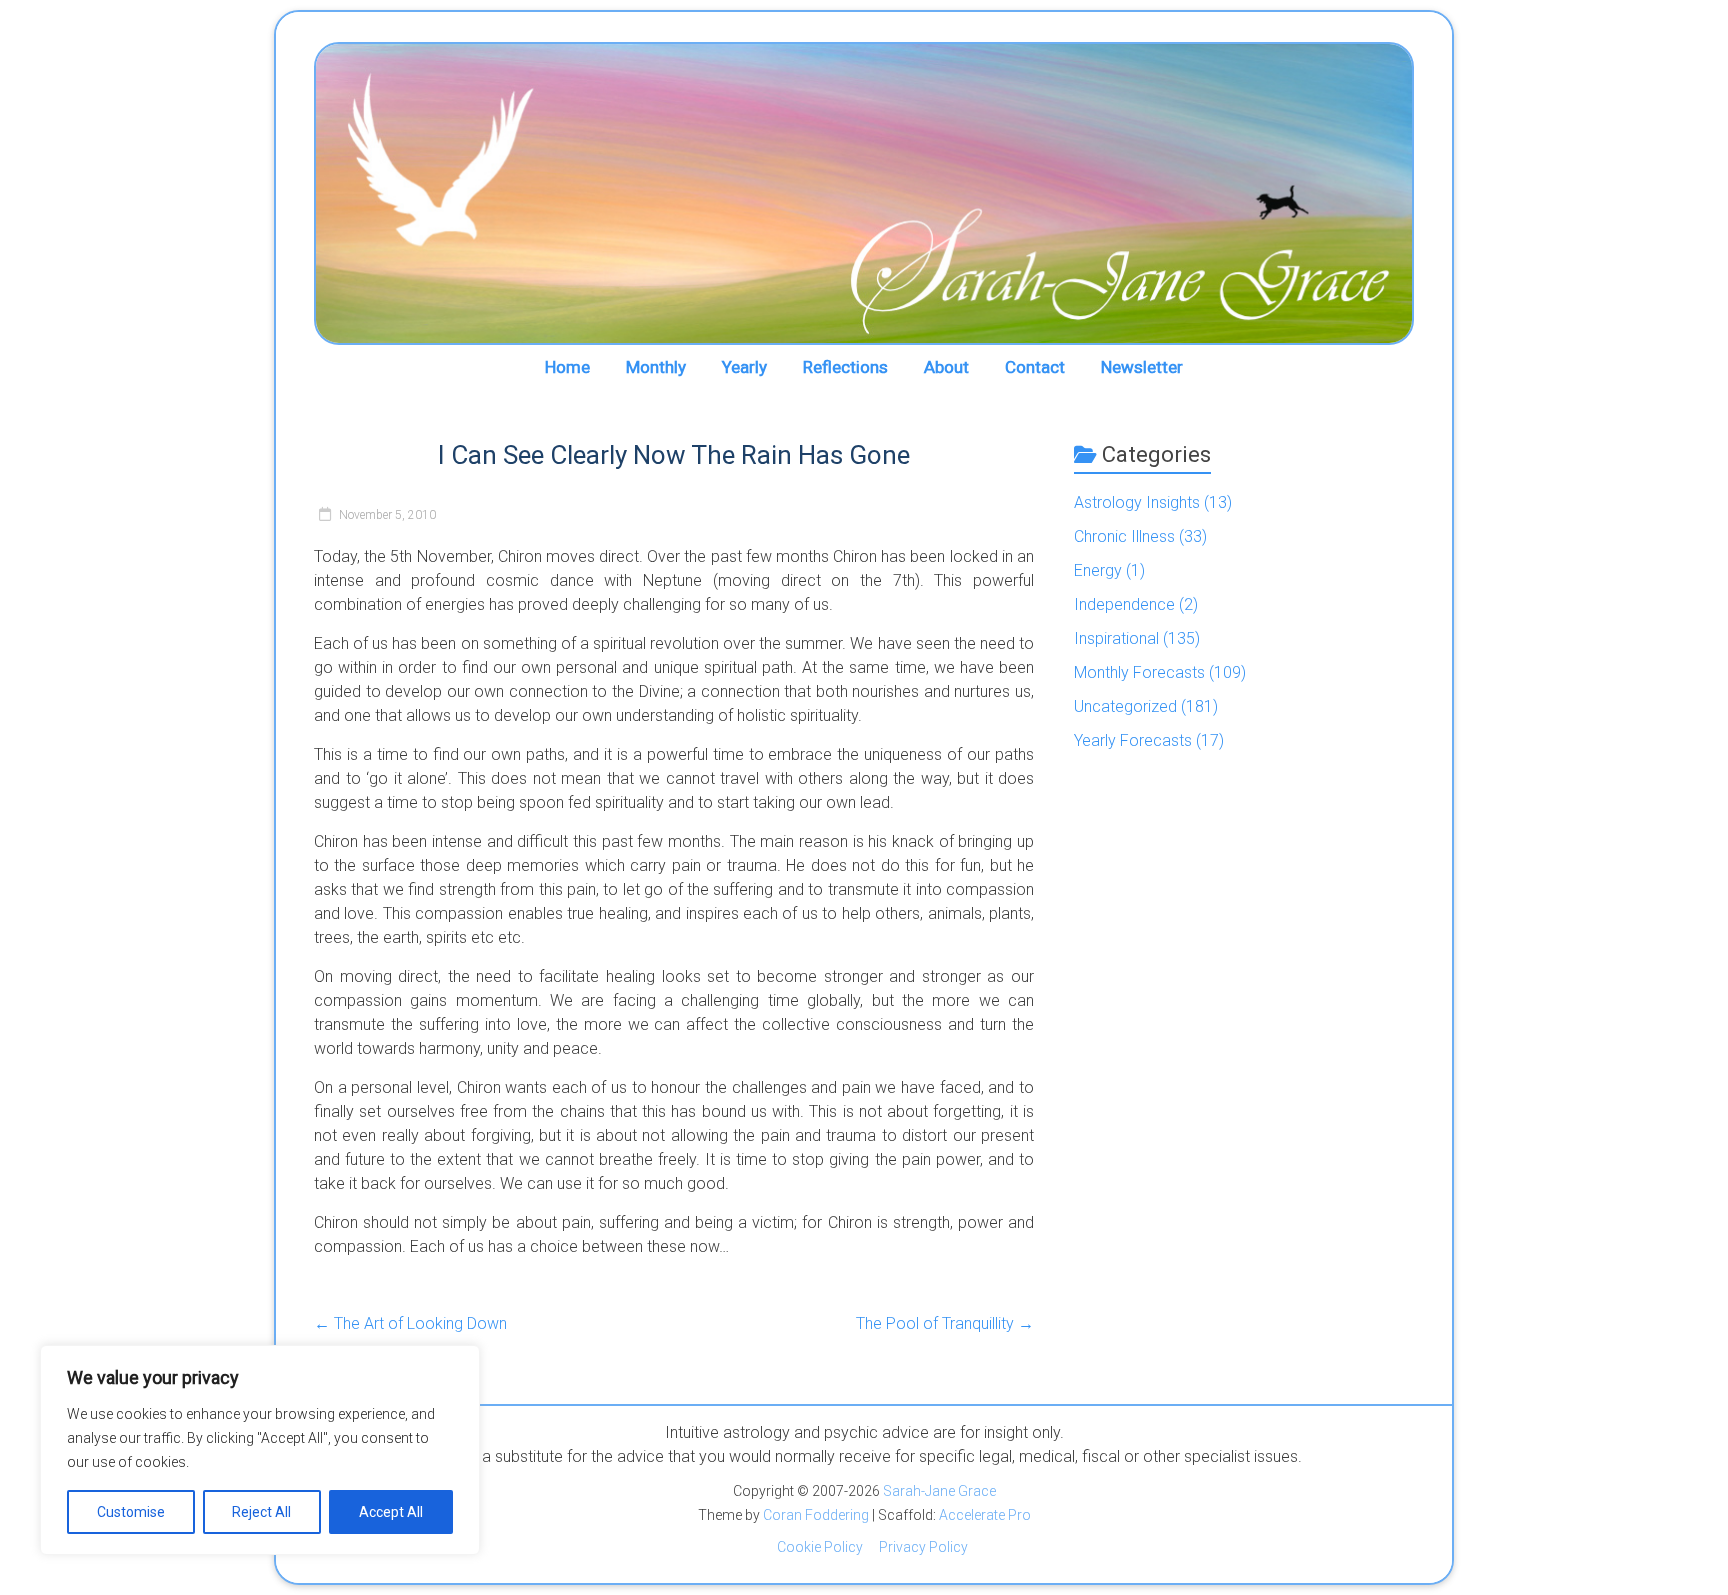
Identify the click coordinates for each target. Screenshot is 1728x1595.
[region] (260, 1450)
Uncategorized (1125, 706)
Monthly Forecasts (1139, 672)
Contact (1035, 367)
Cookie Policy (820, 1547)
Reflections (845, 367)
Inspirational (1116, 638)
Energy (1098, 570)
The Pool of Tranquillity (945, 1323)
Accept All (391, 1512)
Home (567, 367)
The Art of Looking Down (410, 1323)
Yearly (744, 367)
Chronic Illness (1124, 536)
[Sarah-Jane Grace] (864, 193)
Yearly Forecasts (1133, 740)
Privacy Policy (923, 1547)
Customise (131, 1512)
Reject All (261, 1512)
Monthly (656, 367)
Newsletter (1142, 367)
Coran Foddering (816, 1515)
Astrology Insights (1137, 502)
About (946, 367)
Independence (1124, 604)
